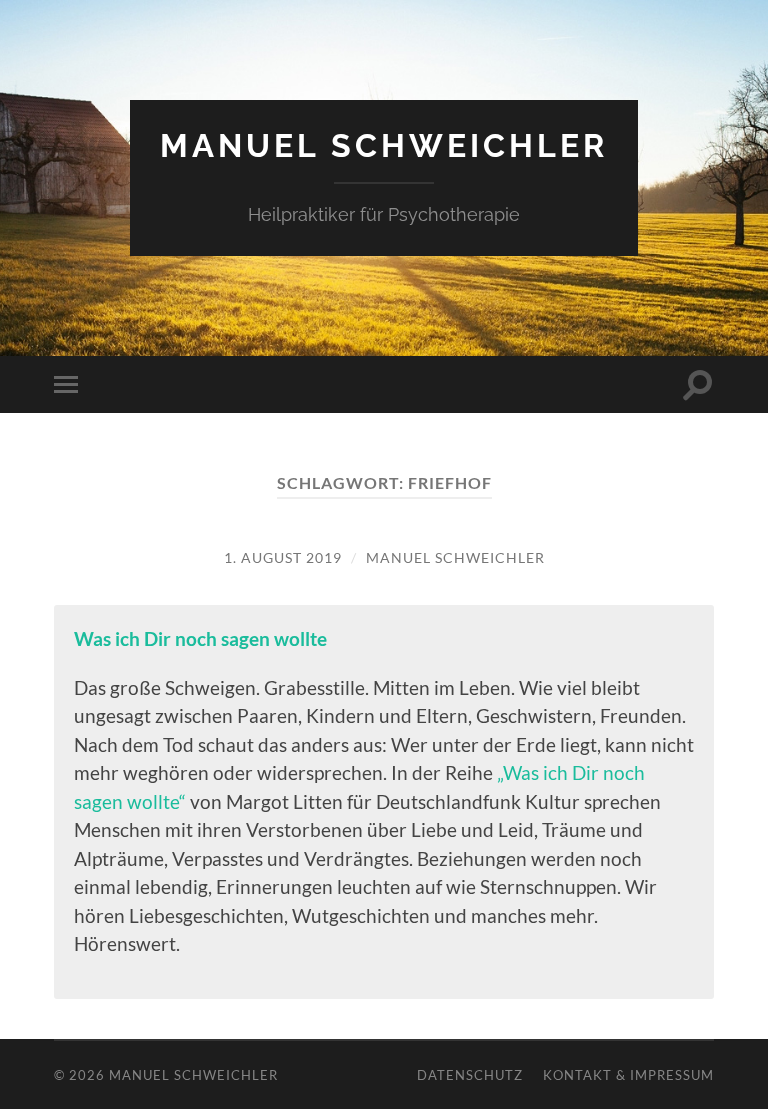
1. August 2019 (283, 557)
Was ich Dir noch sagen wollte (200, 638)
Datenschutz (470, 1075)
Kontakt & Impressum (628, 1075)
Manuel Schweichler (384, 145)
